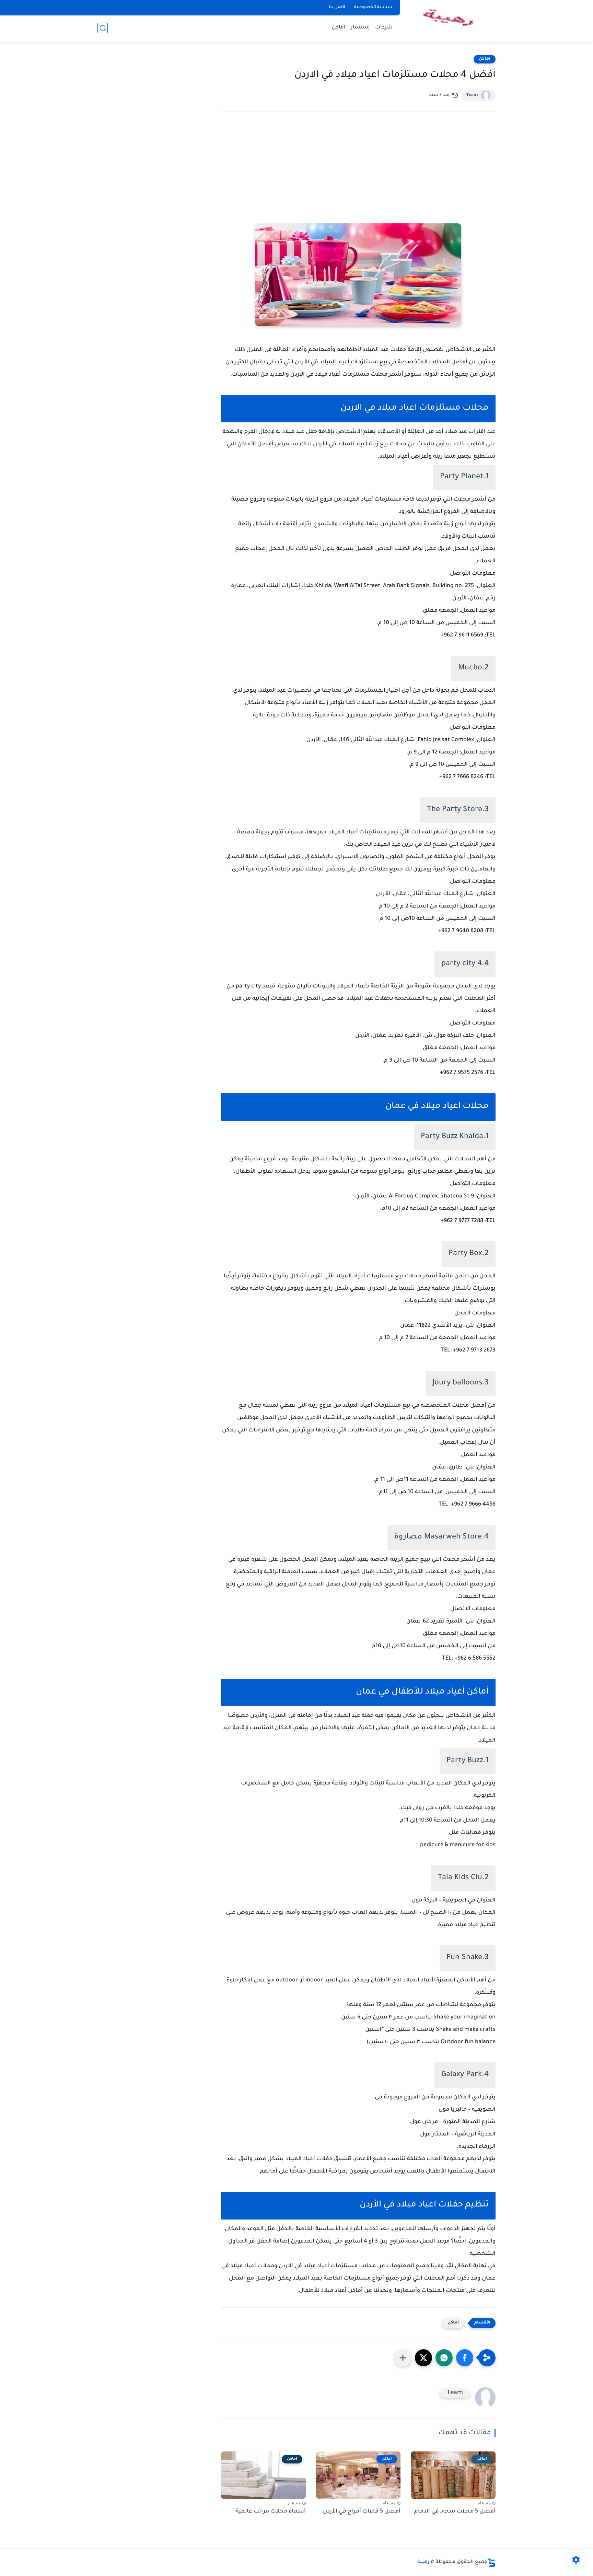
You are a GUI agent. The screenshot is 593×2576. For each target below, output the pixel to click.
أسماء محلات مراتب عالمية (271, 2511)
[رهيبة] (449, 20)
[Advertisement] (358, 177)
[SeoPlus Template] (491, 2562)
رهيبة (423, 2562)
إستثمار (360, 28)
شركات (384, 28)
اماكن (339, 28)
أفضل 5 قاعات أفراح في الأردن (362, 2511)
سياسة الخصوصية (373, 8)
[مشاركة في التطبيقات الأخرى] (403, 2358)
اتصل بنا (337, 8)
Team (472, 95)
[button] (465, 2358)
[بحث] (103, 28)
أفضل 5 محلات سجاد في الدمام (455, 2511)
